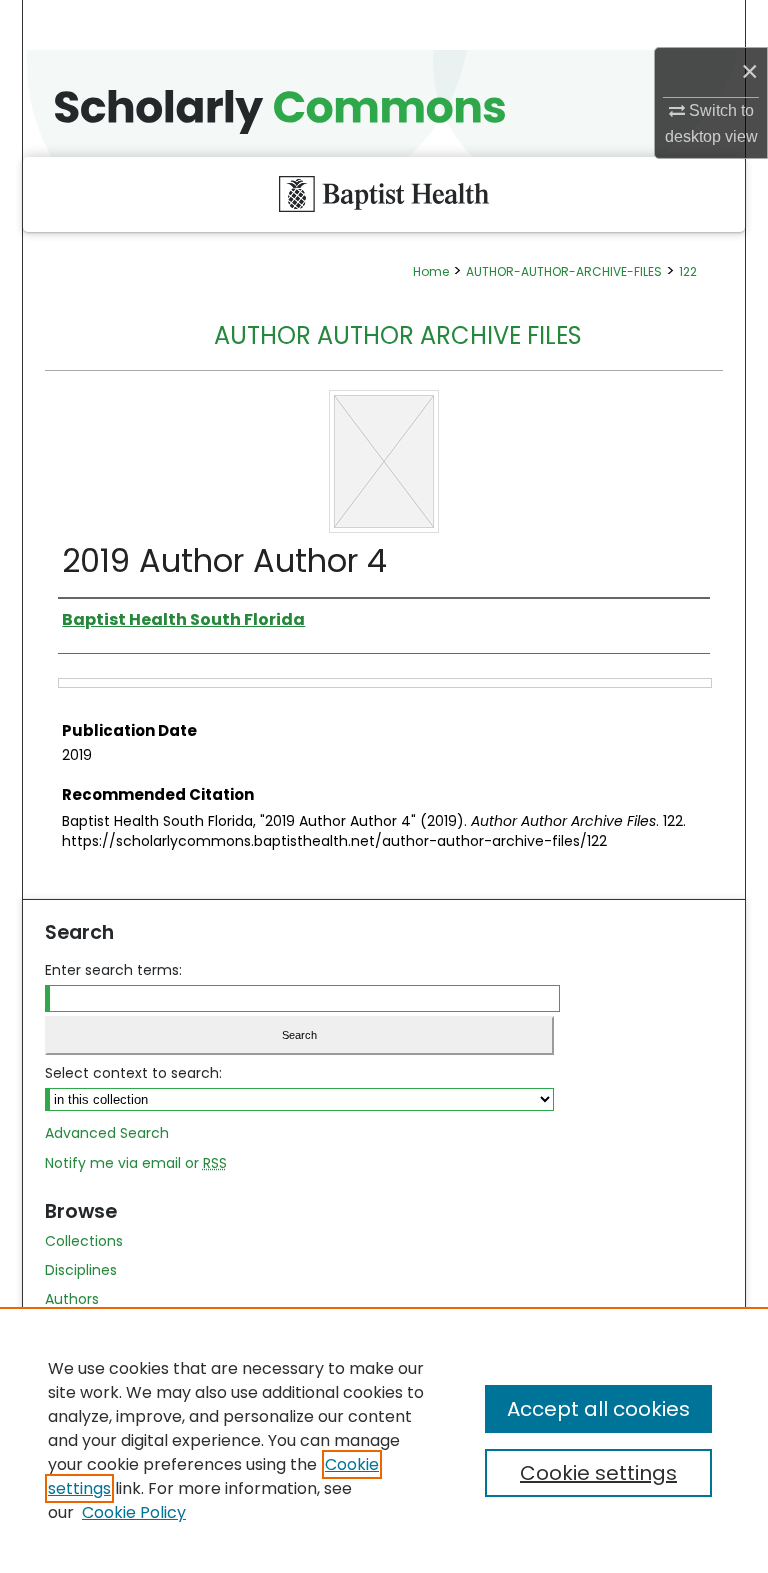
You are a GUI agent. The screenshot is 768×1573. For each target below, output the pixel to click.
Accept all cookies (598, 1409)
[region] (384, 1440)
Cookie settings (598, 1473)
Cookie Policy (134, 1512)
